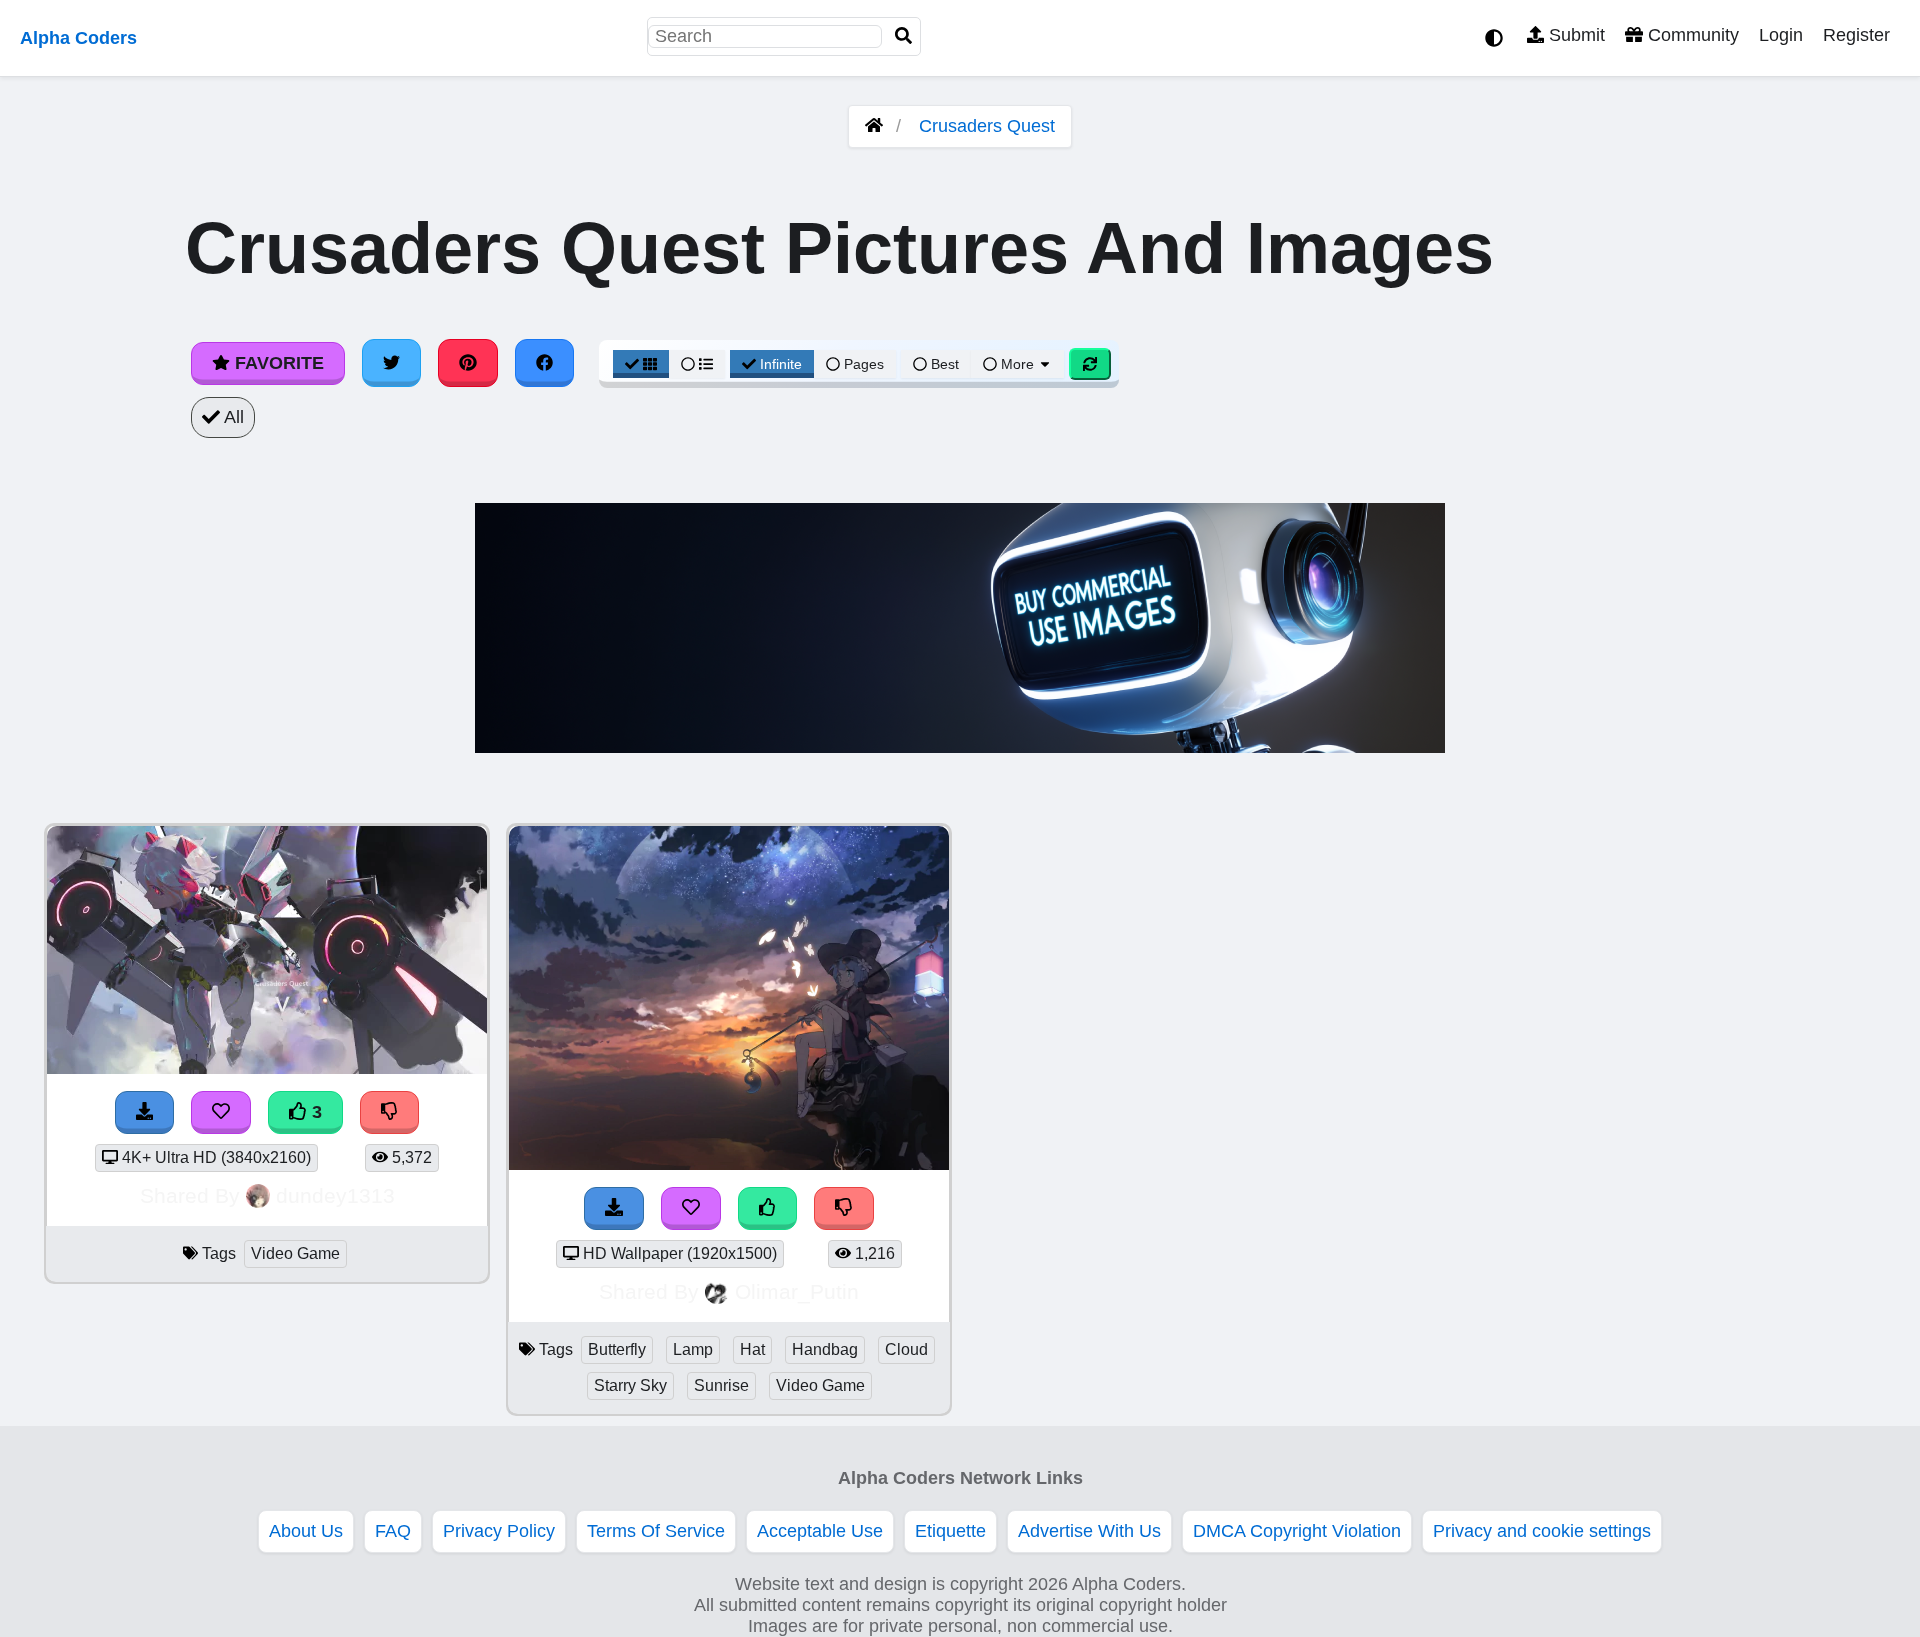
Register (1856, 35)
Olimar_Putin (797, 1291)
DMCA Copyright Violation (1297, 1531)
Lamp (693, 1349)
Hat (752, 1349)
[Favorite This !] (691, 1208)
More (1017, 364)
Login (1781, 35)
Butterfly (617, 1349)
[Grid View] (641, 364)
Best (943, 364)
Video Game (295, 1253)
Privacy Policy (499, 1531)
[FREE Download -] (614, 1208)
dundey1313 (335, 1195)
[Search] (904, 36)
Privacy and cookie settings (1542, 1531)
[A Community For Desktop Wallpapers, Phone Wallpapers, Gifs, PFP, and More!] (874, 126)
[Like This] (768, 1208)
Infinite (781, 364)
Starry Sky (630, 1385)
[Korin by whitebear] (729, 1164)
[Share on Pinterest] (468, 363)
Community (1691, 35)
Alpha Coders (78, 38)
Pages (864, 364)
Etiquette (950, 1531)
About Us (306, 1531)
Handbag (825, 1349)
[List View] (697, 364)
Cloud (906, 1349)
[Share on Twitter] (392, 363)
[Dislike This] (844, 1208)
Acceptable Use (820, 1531)
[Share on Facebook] (545, 363)
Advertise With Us (1089, 1531)
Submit (1574, 35)
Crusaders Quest (987, 126)
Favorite (277, 363)
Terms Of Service (656, 1531)
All (232, 417)
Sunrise (721, 1385)
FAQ (393, 1531)
